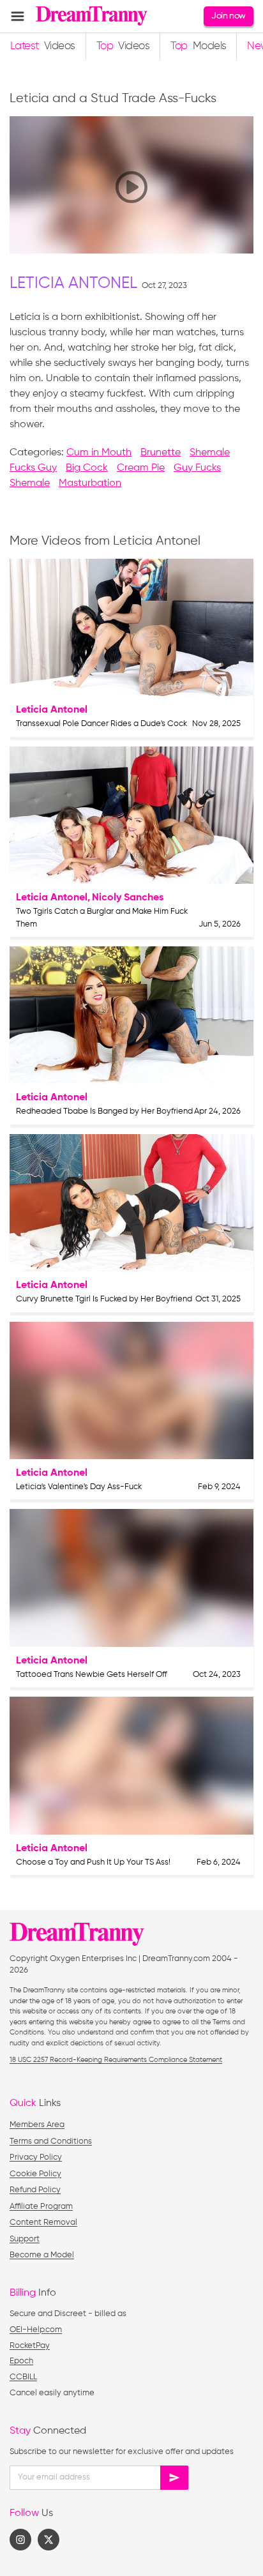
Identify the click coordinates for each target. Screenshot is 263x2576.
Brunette (161, 453)
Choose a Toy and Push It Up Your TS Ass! (93, 1862)
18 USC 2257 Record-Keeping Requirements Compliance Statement (116, 2060)
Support (25, 2239)
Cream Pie (141, 468)
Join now (228, 16)
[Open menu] (18, 16)
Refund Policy (35, 2190)
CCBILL (23, 2377)
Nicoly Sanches (128, 898)
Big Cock (87, 468)
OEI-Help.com (36, 2330)
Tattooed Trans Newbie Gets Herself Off (92, 1675)
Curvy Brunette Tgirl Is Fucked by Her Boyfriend (104, 1299)
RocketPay (30, 2346)
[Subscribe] (174, 2478)
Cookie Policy (35, 2174)
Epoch (21, 2361)
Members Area (37, 2125)
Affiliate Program (41, 2207)
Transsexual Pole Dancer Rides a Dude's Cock (101, 724)
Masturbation (90, 483)
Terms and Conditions (51, 2141)
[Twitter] (49, 2540)
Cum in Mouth (99, 453)
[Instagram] (20, 2540)
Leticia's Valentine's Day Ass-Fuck (79, 1487)
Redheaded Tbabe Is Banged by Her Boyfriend (104, 1111)
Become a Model (42, 2255)
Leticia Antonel (73, 284)
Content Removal (43, 2223)
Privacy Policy (36, 2157)
